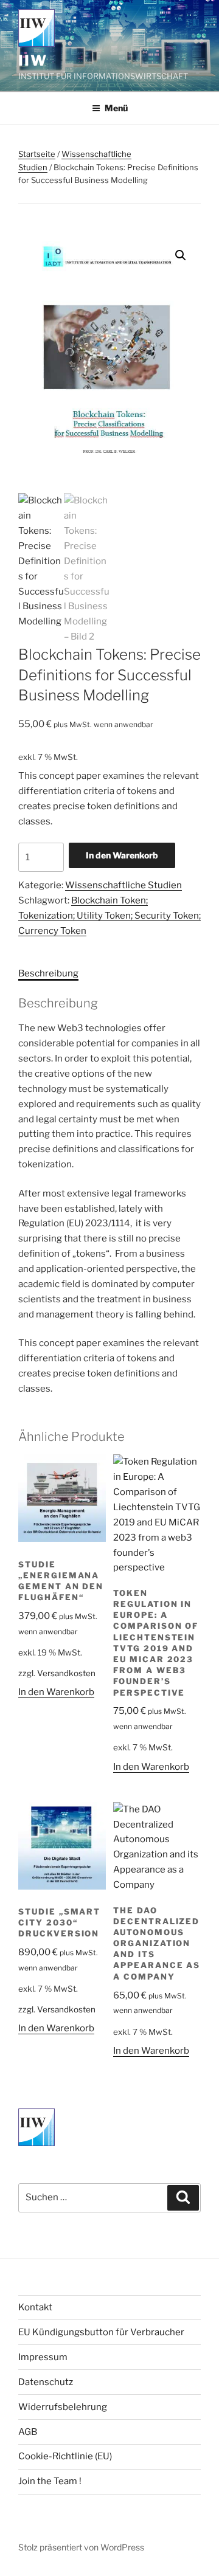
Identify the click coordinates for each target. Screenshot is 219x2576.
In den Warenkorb (122, 855)
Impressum (43, 2357)
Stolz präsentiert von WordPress (81, 2547)
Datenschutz (46, 2382)
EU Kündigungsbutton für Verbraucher (101, 2332)
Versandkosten (66, 1673)
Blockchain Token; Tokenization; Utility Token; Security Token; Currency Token (109, 916)
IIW (33, 60)
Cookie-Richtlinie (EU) (65, 2456)
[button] (181, 255)
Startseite (37, 154)
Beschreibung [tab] (48, 973)
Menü (116, 108)
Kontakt (35, 2307)
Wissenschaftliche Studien (123, 885)
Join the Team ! (50, 2481)
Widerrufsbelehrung (63, 2407)
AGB (28, 2432)
